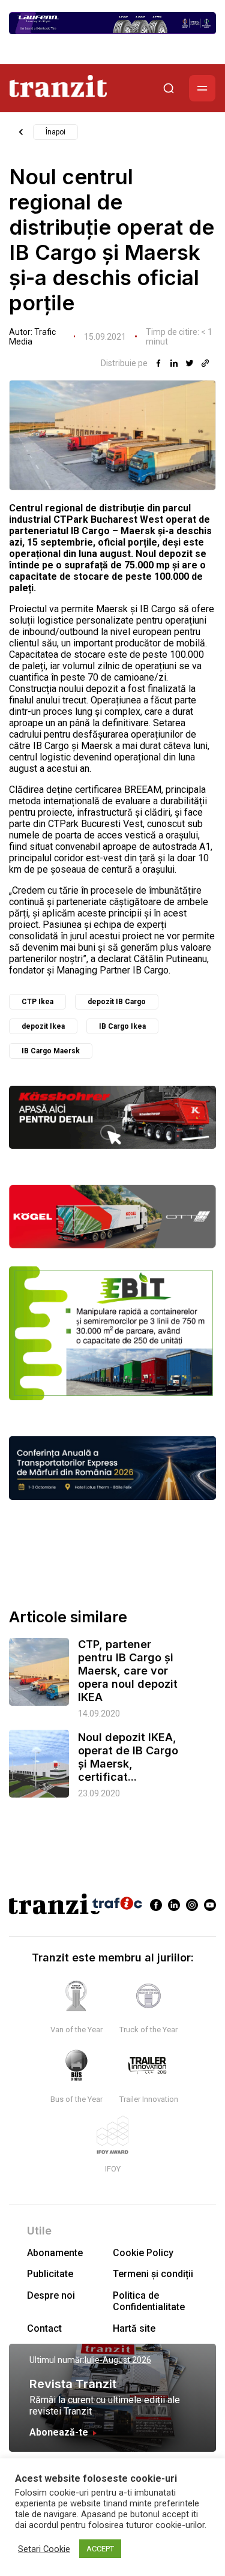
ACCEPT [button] (100, 2549)
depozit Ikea (43, 1026)
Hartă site (134, 2328)
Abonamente (55, 2253)
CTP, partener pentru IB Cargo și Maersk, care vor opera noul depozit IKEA (128, 1671)
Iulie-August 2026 (118, 2360)
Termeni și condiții (153, 2274)
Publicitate (50, 2274)
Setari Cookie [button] (44, 2549)
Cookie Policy (143, 2253)
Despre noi (51, 2295)
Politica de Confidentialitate (149, 2301)
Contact (44, 2328)
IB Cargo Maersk (51, 1051)
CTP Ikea (37, 1002)
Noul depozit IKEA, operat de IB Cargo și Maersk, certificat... (128, 1757)
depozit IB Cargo (117, 1002)
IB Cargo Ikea (122, 1026)
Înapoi (55, 132)
